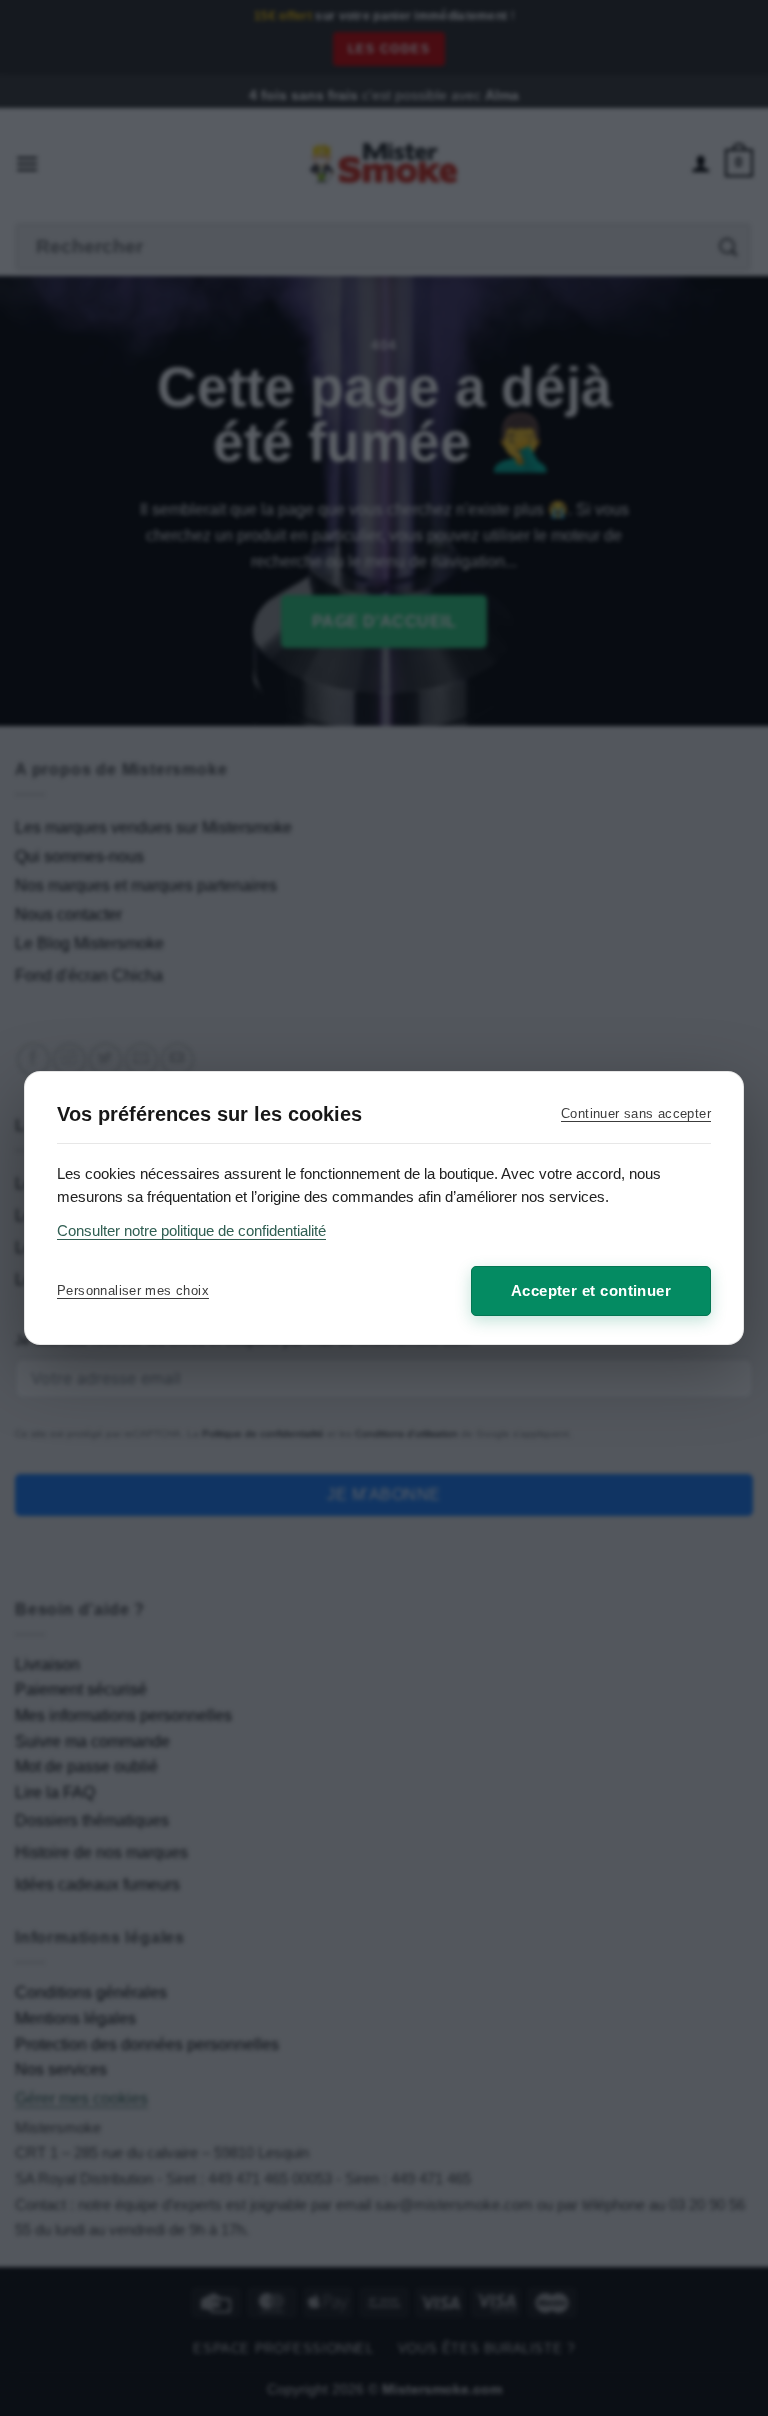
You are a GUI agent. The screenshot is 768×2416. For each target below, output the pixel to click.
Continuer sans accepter (636, 1113)
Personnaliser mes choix (133, 1290)
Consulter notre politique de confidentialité (191, 1230)
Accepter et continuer (591, 1290)
